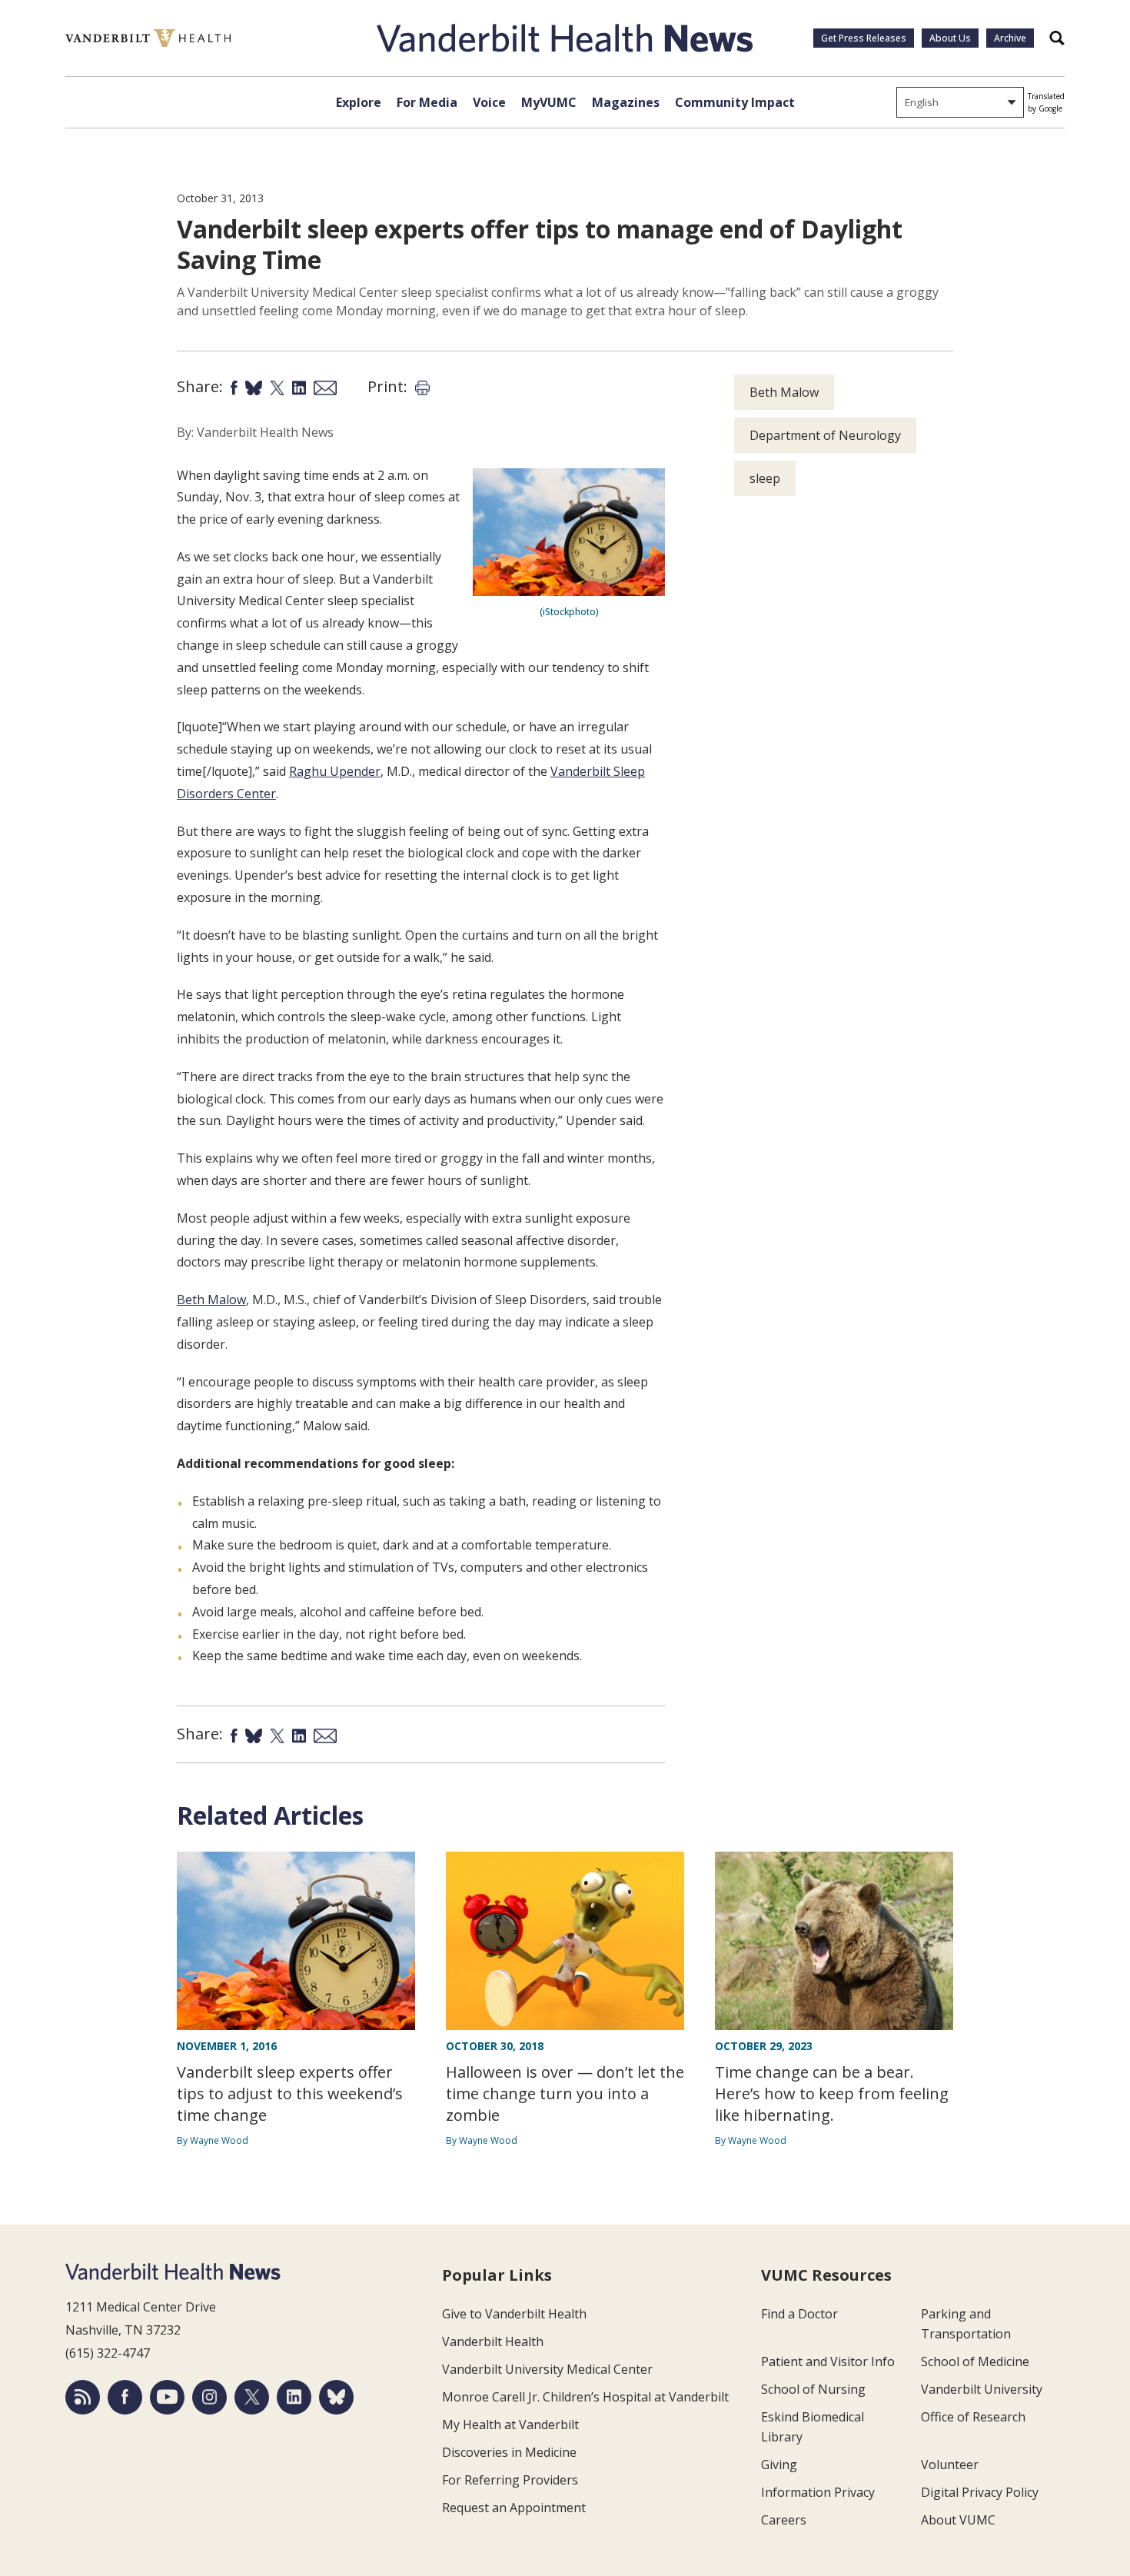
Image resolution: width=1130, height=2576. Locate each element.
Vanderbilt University (982, 2389)
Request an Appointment (514, 2508)
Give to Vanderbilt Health (514, 2314)
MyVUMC (549, 102)
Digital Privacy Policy (980, 2492)
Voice (489, 102)
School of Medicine (975, 2361)
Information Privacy (818, 2492)
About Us (950, 38)
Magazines (626, 102)
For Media (427, 102)
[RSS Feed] (83, 2397)
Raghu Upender (335, 771)
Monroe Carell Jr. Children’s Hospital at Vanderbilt (585, 2397)
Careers (784, 2520)
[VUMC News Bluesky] (336, 2397)
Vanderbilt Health (493, 2341)
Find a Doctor (799, 2314)
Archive (1010, 38)
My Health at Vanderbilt (510, 2425)
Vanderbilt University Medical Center (547, 2369)
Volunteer (950, 2465)
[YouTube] (167, 2397)
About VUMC (958, 2520)
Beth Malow (211, 1300)
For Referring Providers (510, 2480)
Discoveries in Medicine (509, 2452)
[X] (252, 2397)
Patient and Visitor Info (828, 2361)
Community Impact (735, 102)
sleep (765, 478)
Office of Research (973, 2417)
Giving (779, 2465)
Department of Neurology (825, 435)
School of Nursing (813, 2389)
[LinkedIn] (294, 2397)
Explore (359, 102)
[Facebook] (125, 2397)
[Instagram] (209, 2397)
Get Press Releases (864, 38)
